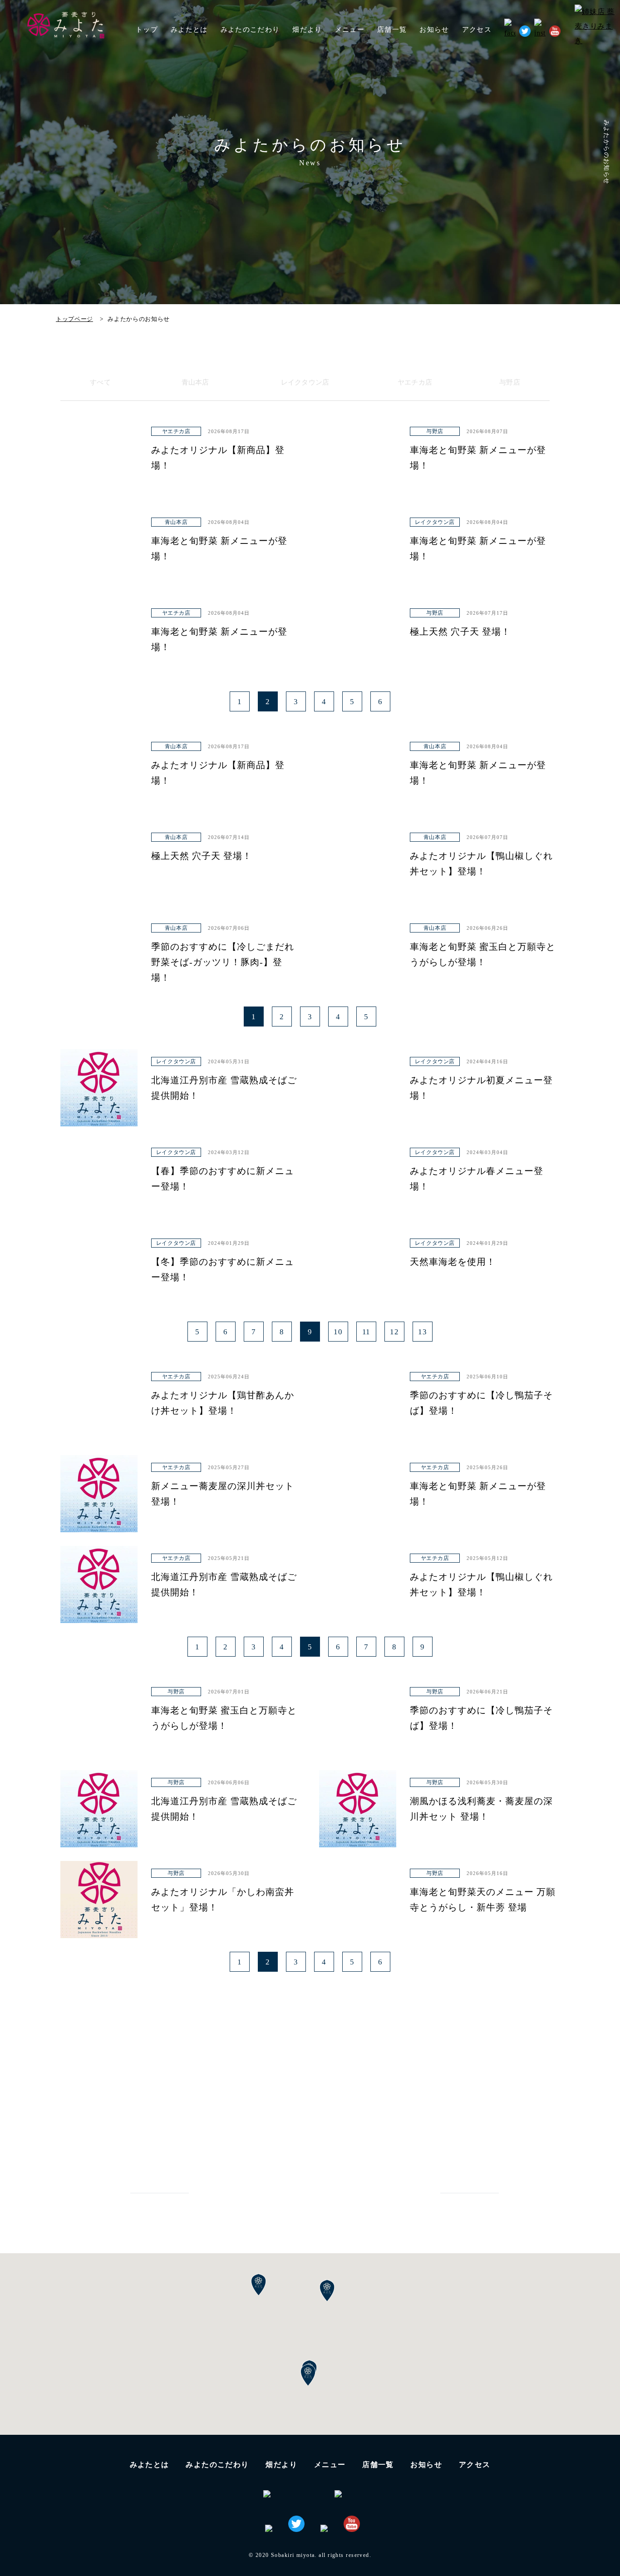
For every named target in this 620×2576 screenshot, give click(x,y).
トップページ (74, 319)
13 (423, 1332)
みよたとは (189, 30)
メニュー (330, 2465)
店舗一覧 (378, 2465)
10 (338, 1332)
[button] (308, 2375)
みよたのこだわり (250, 30)
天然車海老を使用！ (453, 1262)
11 (367, 1332)
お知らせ (434, 30)
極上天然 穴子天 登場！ (460, 632)
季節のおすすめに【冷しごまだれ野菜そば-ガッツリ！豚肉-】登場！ (223, 962)
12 (394, 1332)
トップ (147, 30)
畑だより (307, 30)
